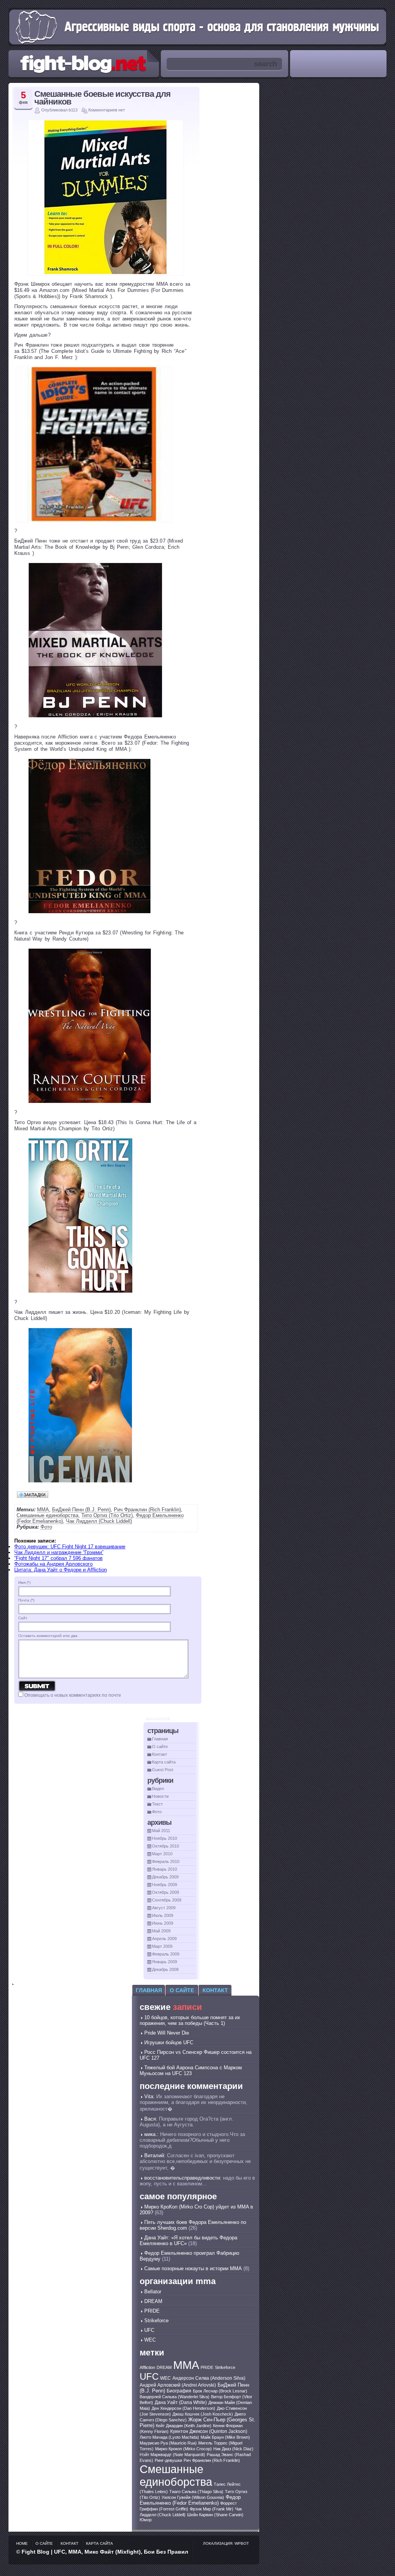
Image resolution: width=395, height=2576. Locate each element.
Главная (160, 1739)
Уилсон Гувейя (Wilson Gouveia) (193, 2497)
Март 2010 (162, 1854)
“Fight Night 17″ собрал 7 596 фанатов (58, 1558)
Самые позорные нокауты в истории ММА (193, 2268)
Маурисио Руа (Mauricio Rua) (168, 2443)
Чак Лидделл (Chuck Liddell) (99, 1521)
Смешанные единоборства (47, 1515)
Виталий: (155, 2155)
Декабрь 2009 (165, 1877)
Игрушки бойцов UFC (169, 2042)
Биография (179, 2391)
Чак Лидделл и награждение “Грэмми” (59, 1552)
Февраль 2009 (166, 1954)
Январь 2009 (165, 1962)
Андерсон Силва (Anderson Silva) (209, 2378)
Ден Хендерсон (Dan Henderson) (183, 2408)
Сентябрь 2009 (167, 1900)
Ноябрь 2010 (165, 1838)
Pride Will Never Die (167, 2033)
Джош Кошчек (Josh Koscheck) (203, 2414)
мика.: (151, 2134)
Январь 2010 (165, 1869)
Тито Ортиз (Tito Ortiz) (107, 1515)
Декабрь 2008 (165, 1969)
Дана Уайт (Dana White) (181, 2402)
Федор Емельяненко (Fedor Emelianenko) (190, 2500)
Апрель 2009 (164, 1939)
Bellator (153, 2292)
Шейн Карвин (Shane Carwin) (215, 2515)
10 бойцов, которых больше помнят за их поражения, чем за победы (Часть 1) (190, 2020)
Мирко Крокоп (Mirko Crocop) (183, 2449)
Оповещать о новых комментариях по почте (73, 1695)
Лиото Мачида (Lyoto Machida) (169, 2437)
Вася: (151, 2119)
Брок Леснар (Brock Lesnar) (220, 2391)
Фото (46, 1527)
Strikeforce (156, 2321)
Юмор (146, 2520)
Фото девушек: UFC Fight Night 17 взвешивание (70, 1547)
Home (22, 2543)
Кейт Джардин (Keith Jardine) (184, 2426)
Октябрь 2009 (165, 1892)
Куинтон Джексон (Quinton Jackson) (209, 2431)
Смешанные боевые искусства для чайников (102, 98)
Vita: (149, 2096)
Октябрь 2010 (165, 1846)
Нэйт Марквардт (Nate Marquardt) (172, 2455)
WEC (150, 2340)
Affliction (147, 2367)
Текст (157, 1804)
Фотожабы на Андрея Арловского (53, 1564)
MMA (43, 1510)
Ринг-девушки (168, 2460)
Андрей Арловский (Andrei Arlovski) (178, 2385)
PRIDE (152, 2311)
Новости (160, 1796)
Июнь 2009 (163, 1923)
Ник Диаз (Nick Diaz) (233, 2449)
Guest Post (163, 1770)
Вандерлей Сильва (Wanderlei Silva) (175, 2397)
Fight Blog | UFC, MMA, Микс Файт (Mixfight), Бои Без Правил (105, 2552)
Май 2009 (161, 1931)
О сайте (160, 1747)
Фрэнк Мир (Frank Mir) (212, 2509)
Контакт (160, 1754)
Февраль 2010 (166, 1861)
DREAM (153, 2301)
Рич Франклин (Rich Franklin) (147, 1510)
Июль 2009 (163, 1915)
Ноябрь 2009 (165, 1885)
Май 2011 (161, 1831)
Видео (158, 1789)
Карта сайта (164, 1762)
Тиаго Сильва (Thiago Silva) (196, 2492)
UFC (149, 2330)
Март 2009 (162, 1946)
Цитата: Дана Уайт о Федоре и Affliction (61, 1570)
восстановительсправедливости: (183, 2178)
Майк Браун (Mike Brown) (225, 2437)
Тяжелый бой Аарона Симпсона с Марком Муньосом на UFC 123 (191, 2070)
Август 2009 (164, 1908)
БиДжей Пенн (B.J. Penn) (81, 1510)
